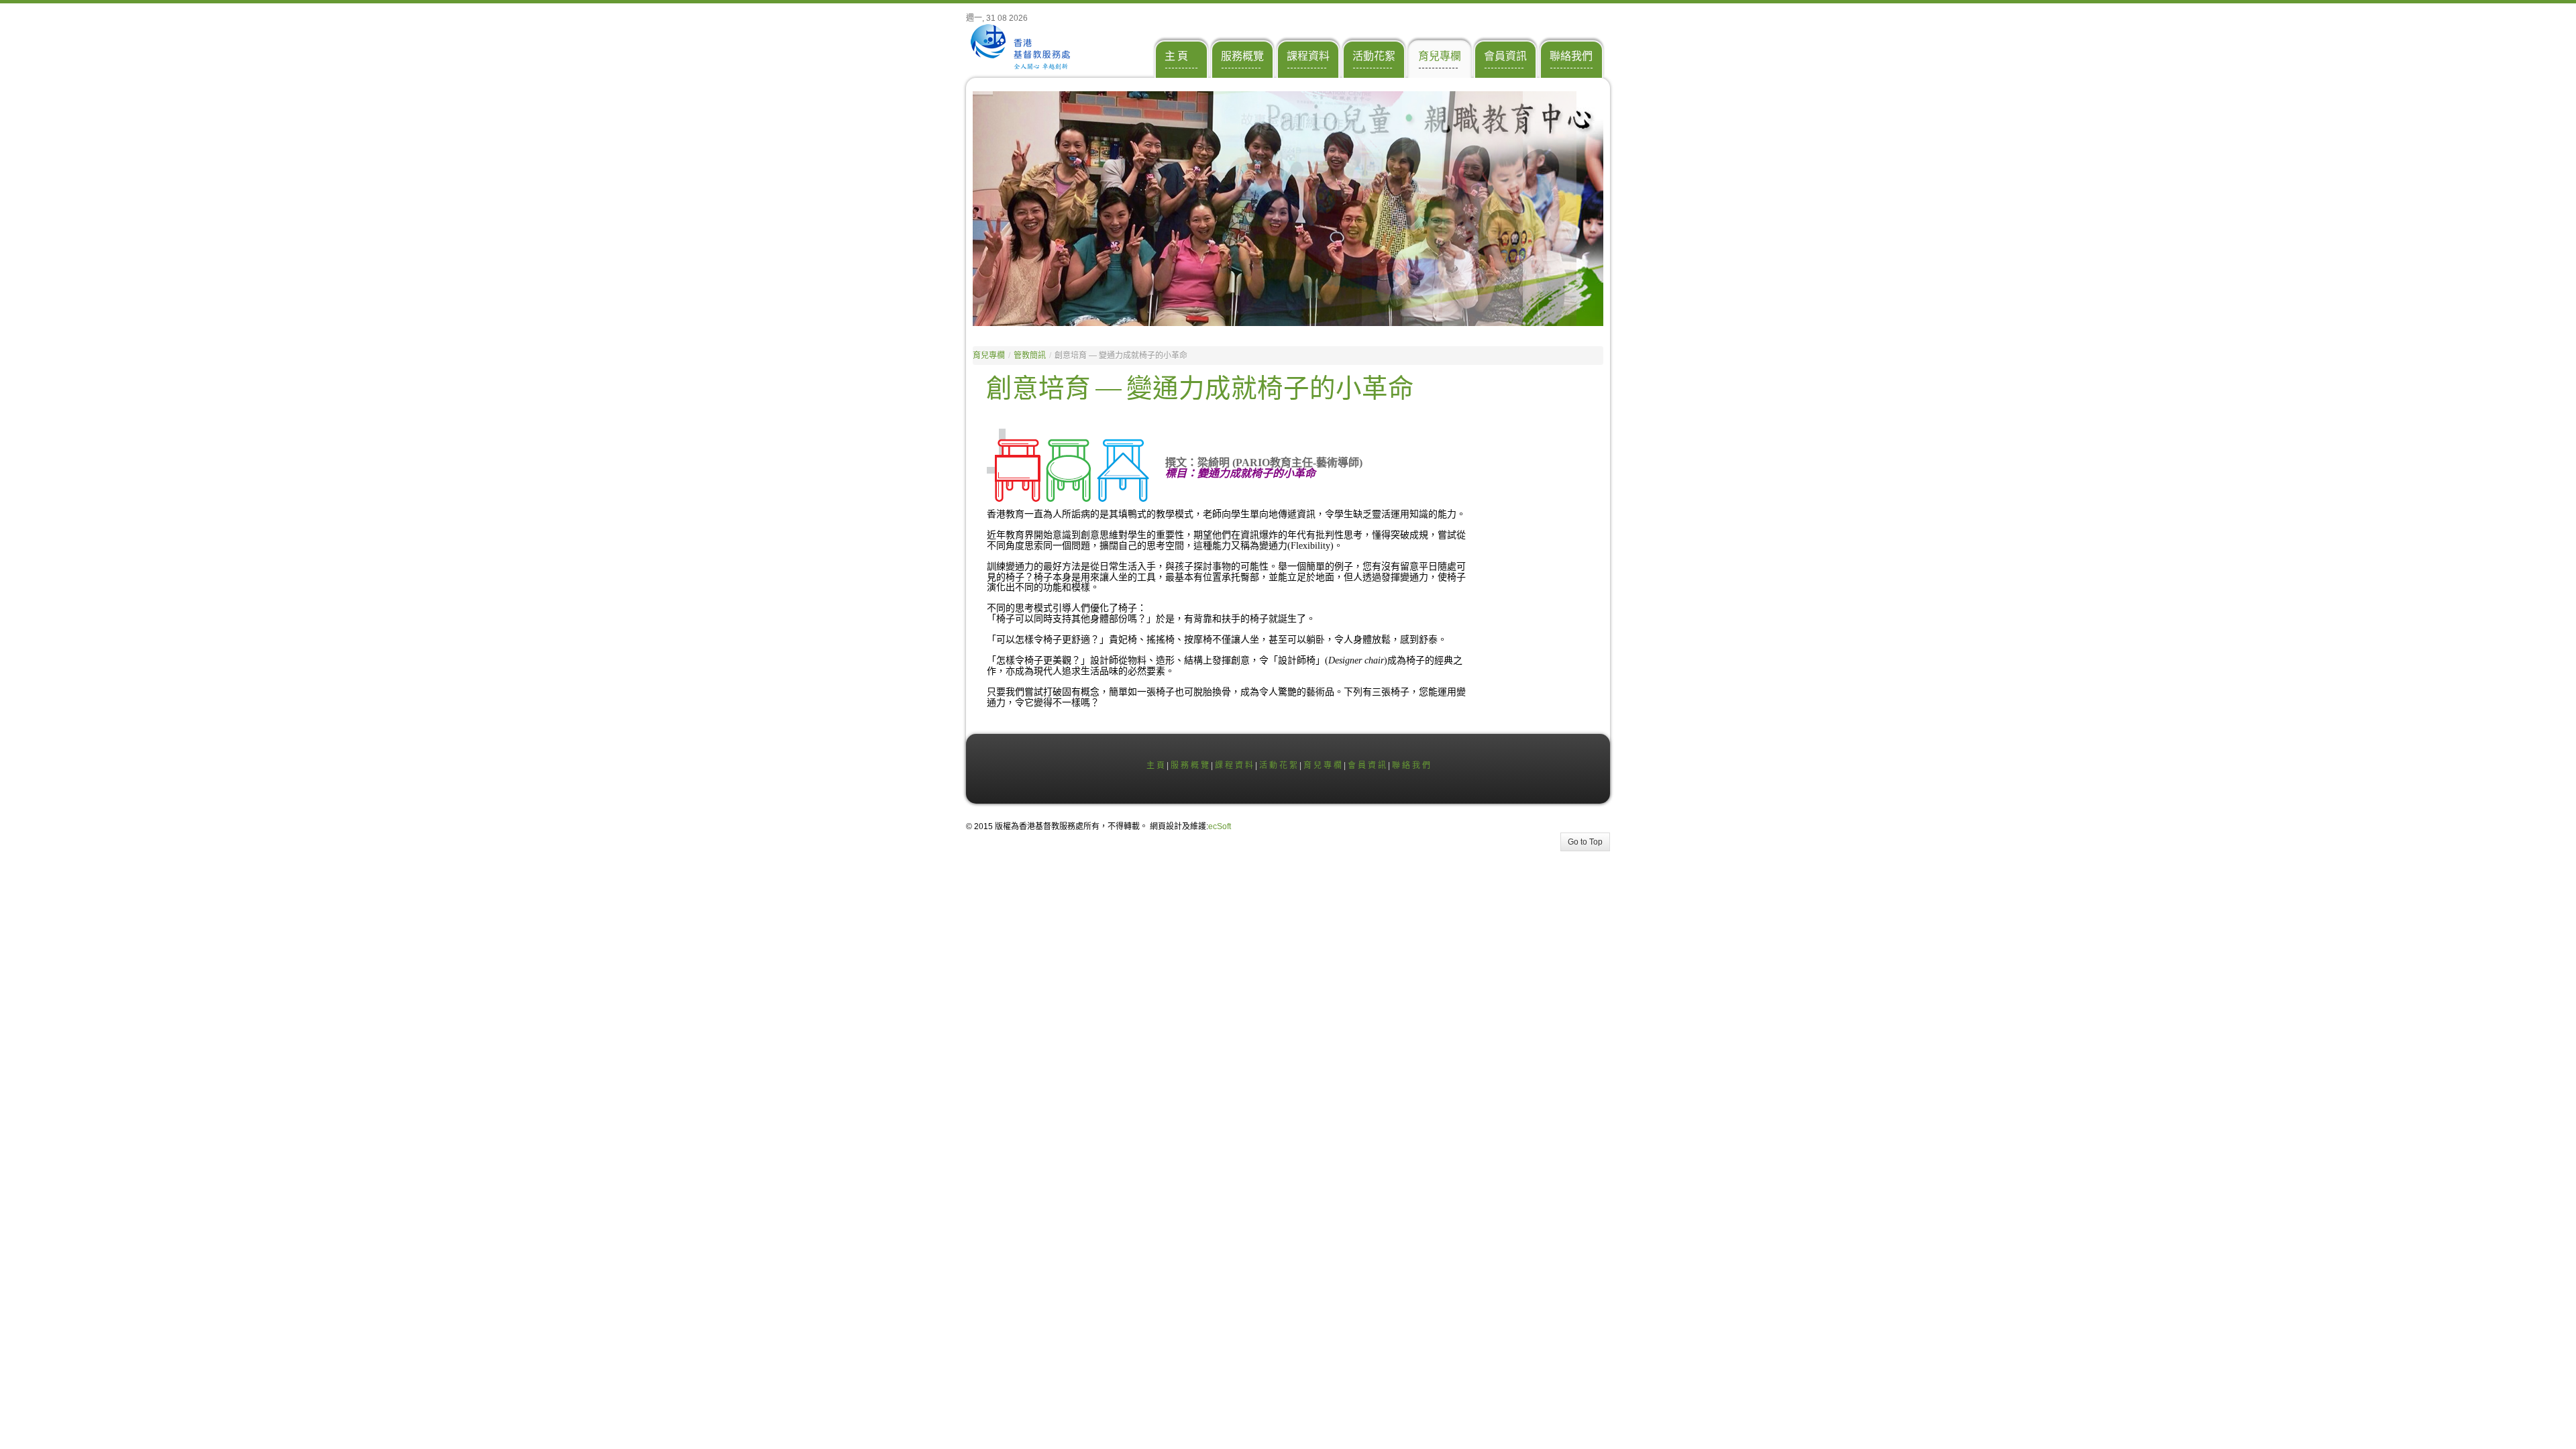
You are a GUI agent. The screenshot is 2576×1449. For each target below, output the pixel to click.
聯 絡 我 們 (1411, 765)
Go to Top (1585, 842)
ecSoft (1220, 826)
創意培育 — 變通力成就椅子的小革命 (1200, 389)
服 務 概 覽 (1190, 765)
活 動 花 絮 (1278, 765)
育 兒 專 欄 (1323, 765)
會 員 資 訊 (1367, 765)
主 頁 (1156, 765)
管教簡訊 (1030, 356)
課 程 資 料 (1234, 765)
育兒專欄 (989, 356)
